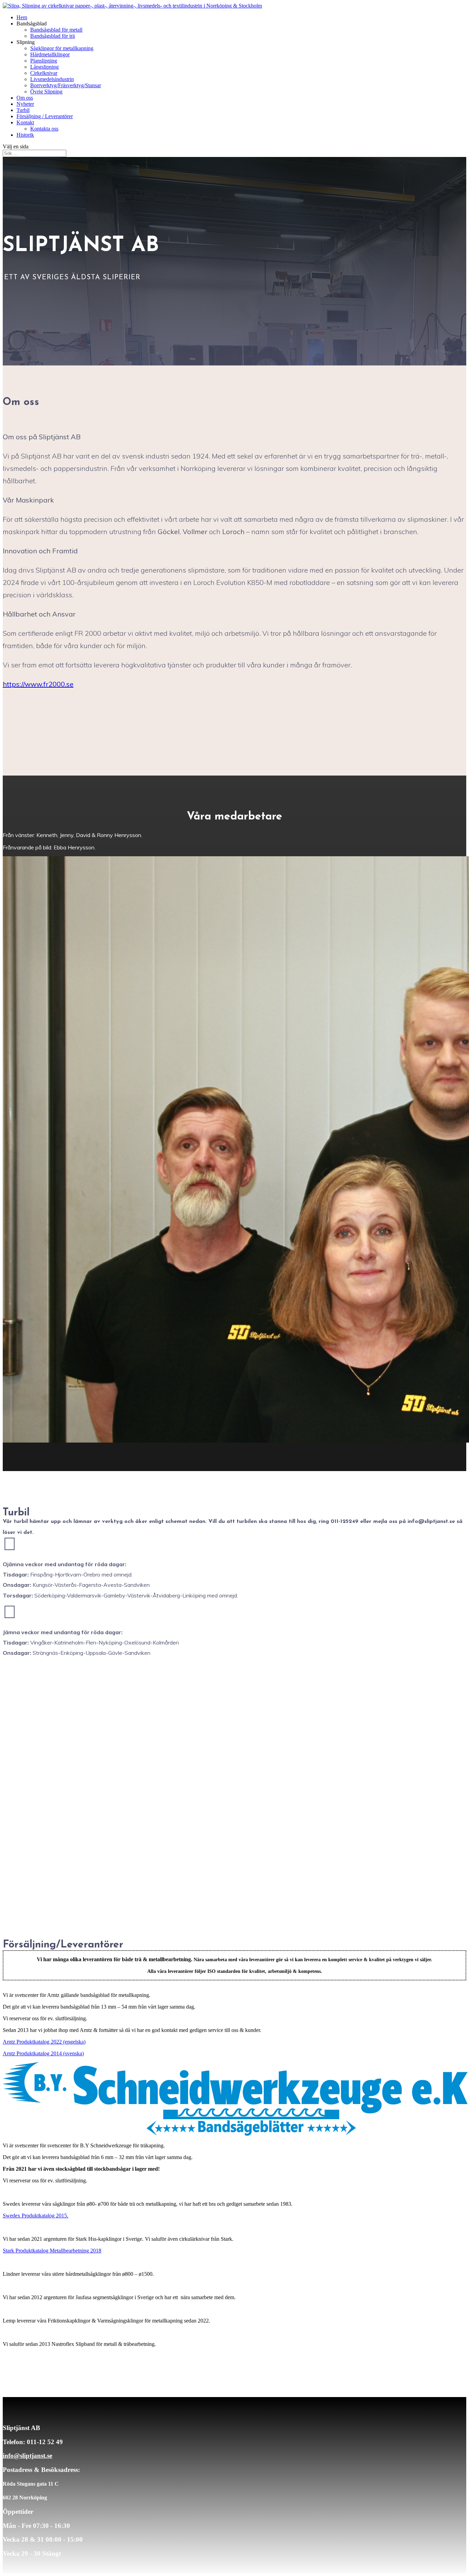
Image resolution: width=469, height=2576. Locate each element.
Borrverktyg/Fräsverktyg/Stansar (66, 85)
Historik (25, 135)
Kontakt (25, 122)
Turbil (23, 110)
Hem (22, 17)
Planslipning (44, 61)
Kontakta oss (44, 129)
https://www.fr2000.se (38, 684)
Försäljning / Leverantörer (45, 116)
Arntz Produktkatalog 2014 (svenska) (43, 2053)
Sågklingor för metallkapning (62, 48)
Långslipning (44, 67)
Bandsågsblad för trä (53, 36)
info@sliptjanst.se (27, 2456)
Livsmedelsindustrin (52, 79)
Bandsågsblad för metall (56, 30)
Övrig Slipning (46, 92)
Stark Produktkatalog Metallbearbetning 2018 (52, 2251)
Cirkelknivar (44, 73)
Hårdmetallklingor (50, 54)
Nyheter (25, 104)
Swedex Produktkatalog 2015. (36, 2216)
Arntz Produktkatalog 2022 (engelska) (44, 2042)
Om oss (25, 98)
